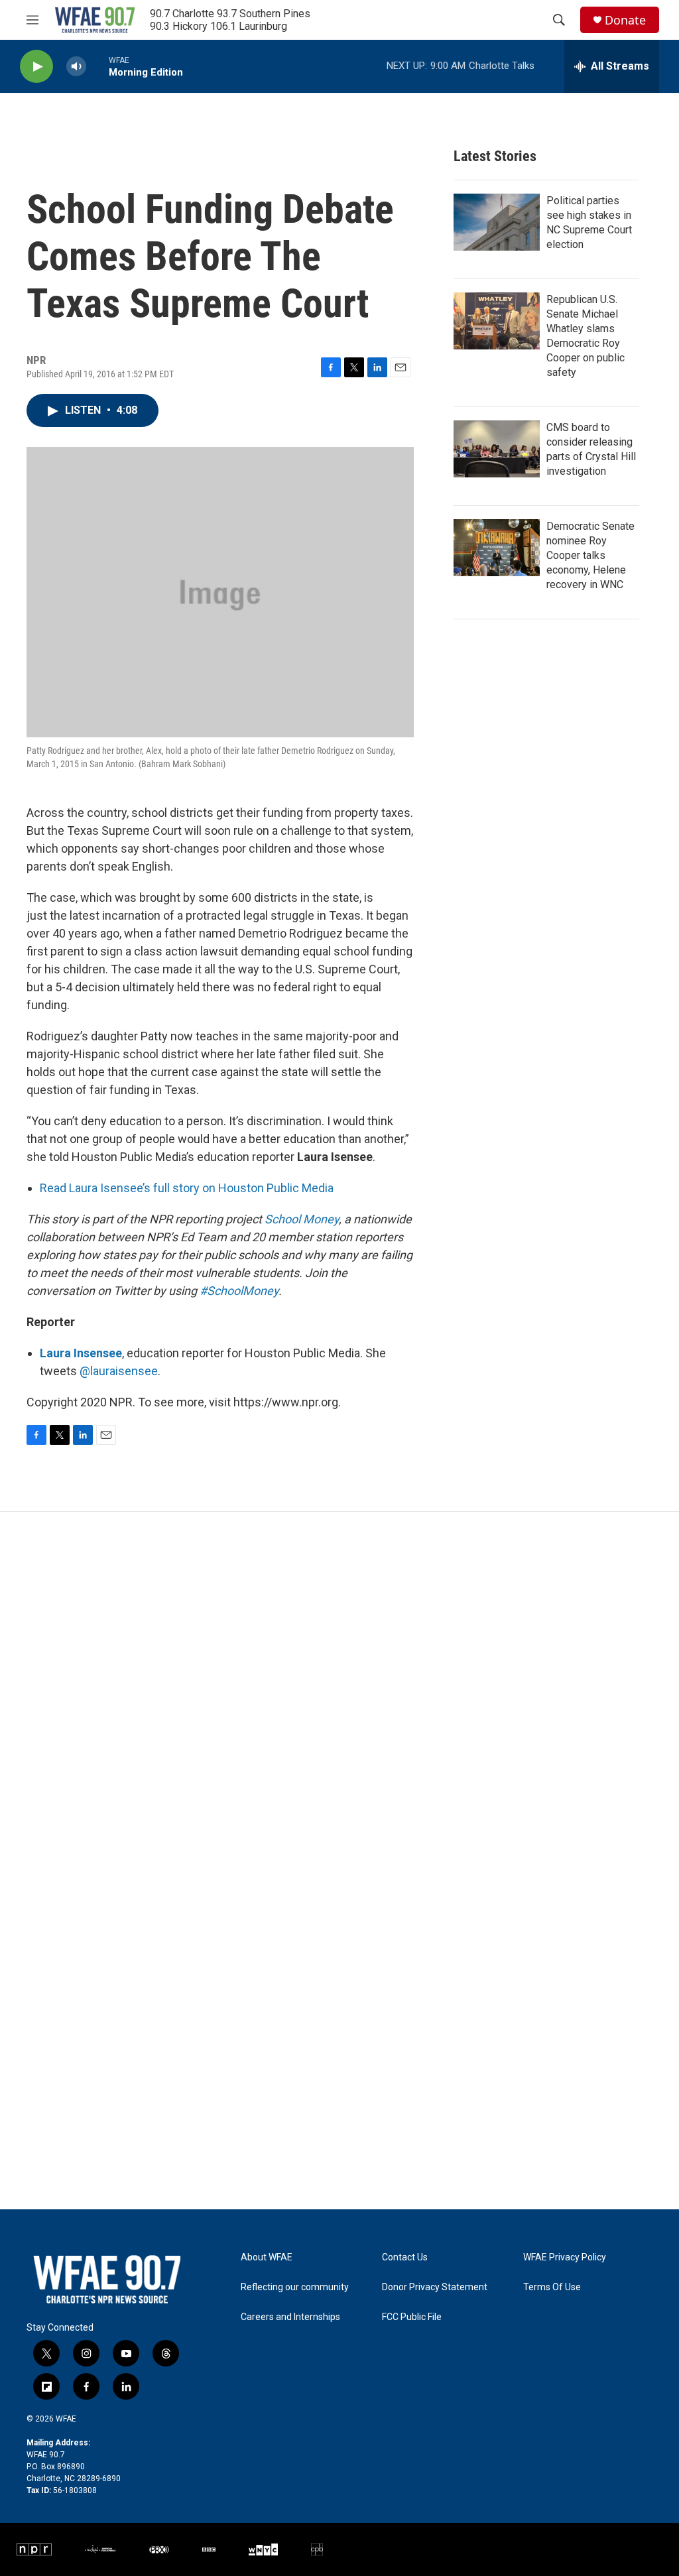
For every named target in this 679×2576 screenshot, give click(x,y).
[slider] (97, 66)
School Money (302, 1219)
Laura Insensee (81, 1353)
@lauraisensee (119, 1371)
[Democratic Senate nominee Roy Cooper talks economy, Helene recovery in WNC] (497, 548)
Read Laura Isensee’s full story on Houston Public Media (187, 1188)
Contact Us (405, 2257)
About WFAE (267, 2257)
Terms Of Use (552, 2287)
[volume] (76, 67)
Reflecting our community (295, 2287)
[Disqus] (339, 1691)
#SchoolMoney (239, 1291)
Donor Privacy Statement (435, 2287)
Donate (625, 20)
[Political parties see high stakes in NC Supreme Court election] (497, 222)
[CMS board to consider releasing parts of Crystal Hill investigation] (497, 449)
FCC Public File (412, 2317)
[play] (36, 67)
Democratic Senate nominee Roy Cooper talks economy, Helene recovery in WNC (590, 555)
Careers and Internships (290, 2317)
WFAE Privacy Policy (565, 2257)
